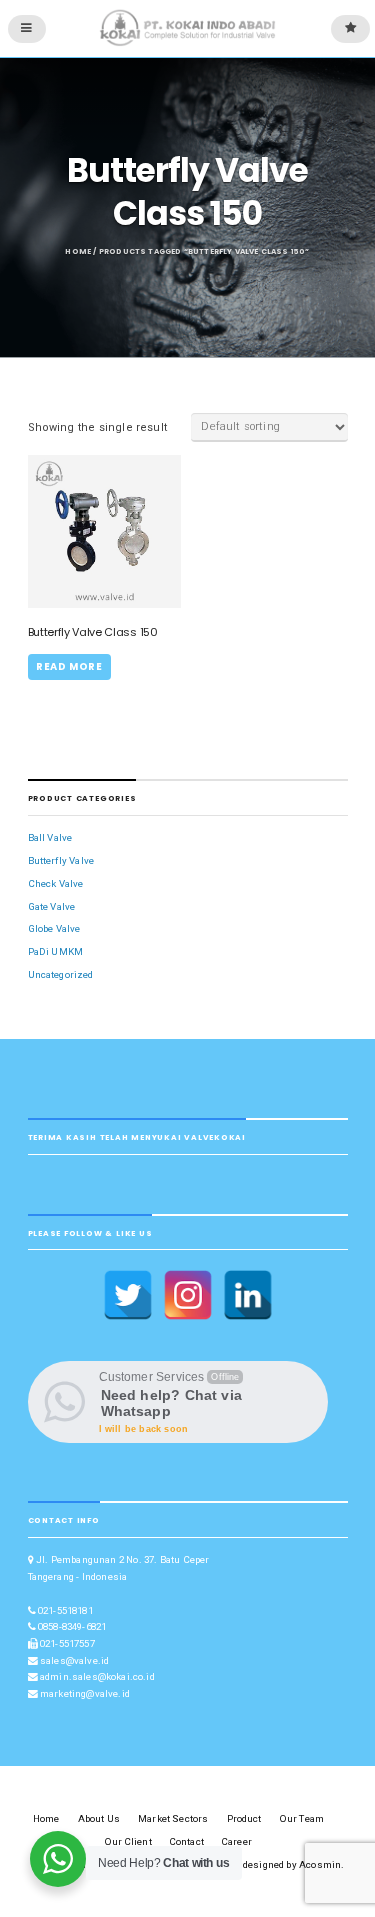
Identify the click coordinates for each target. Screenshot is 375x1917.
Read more (69, 666)
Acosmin (320, 1864)
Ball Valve (50, 837)
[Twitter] (128, 1295)
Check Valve (56, 883)
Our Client (128, 1841)
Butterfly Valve (61, 860)
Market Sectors (173, 1818)
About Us (99, 1818)
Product (244, 1818)
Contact (187, 1841)
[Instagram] (188, 1295)
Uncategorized (61, 974)
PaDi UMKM (56, 951)
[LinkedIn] (248, 1295)
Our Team (302, 1818)
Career (237, 1841)
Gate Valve (52, 906)
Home (78, 251)
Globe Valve (54, 928)
